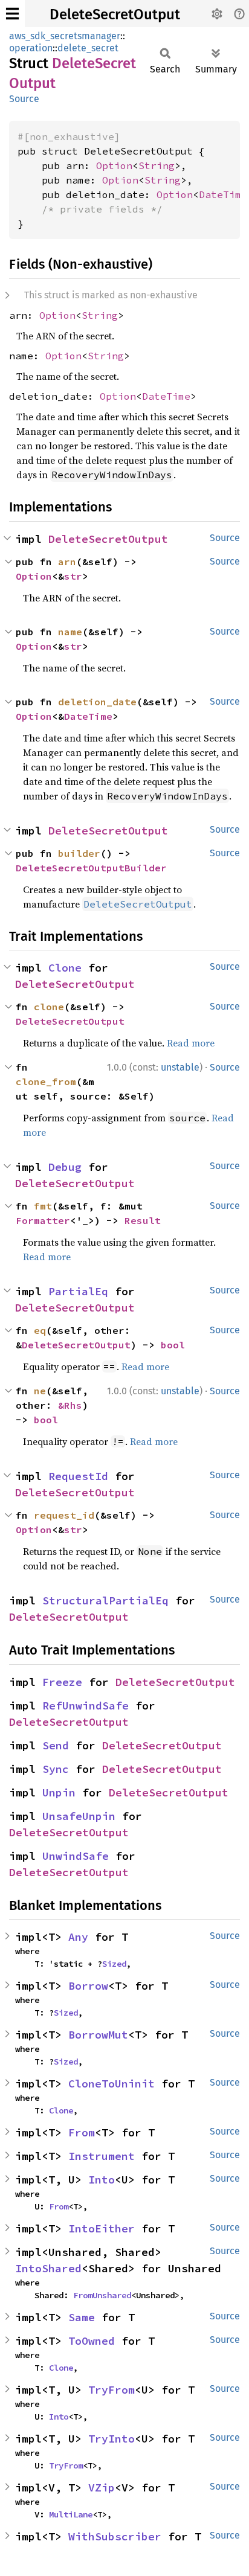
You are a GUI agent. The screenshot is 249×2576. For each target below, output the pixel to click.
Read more (191, 1043)
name (70, 632)
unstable (180, 1067)
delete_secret (88, 48)
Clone (65, 968)
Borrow (88, 1986)
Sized (114, 1964)
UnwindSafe (76, 1856)
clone (49, 1007)
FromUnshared (102, 2295)
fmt (43, 1206)
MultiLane (71, 2514)
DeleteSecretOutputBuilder (91, 868)
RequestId (78, 1476)
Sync (56, 1769)
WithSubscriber (115, 2536)
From (82, 2132)
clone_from (46, 1081)
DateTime (223, 194)
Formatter (43, 1220)
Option (114, 165)
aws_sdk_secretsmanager (65, 36)
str (73, 576)
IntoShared (48, 2268)
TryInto (112, 2439)
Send (56, 1745)
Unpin (59, 1793)
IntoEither (102, 2228)
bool (173, 1345)
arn (67, 562)
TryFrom (112, 2390)
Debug (65, 1167)
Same (82, 2317)
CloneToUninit (112, 2084)
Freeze (62, 1682)
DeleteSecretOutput (115, 14)
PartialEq (78, 1291)
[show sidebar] (12, 14)
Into (102, 2180)
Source (24, 99)
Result (143, 1220)
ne (40, 1391)
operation (31, 48)
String (157, 165)
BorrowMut (98, 2035)
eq (40, 1330)
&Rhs (70, 1405)
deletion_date (97, 702)
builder (79, 853)
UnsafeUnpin (79, 1816)
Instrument (102, 2156)
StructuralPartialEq (105, 1600)
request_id (64, 1515)
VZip (102, 2488)
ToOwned (92, 2341)
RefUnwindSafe (86, 1706)
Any (78, 1937)
